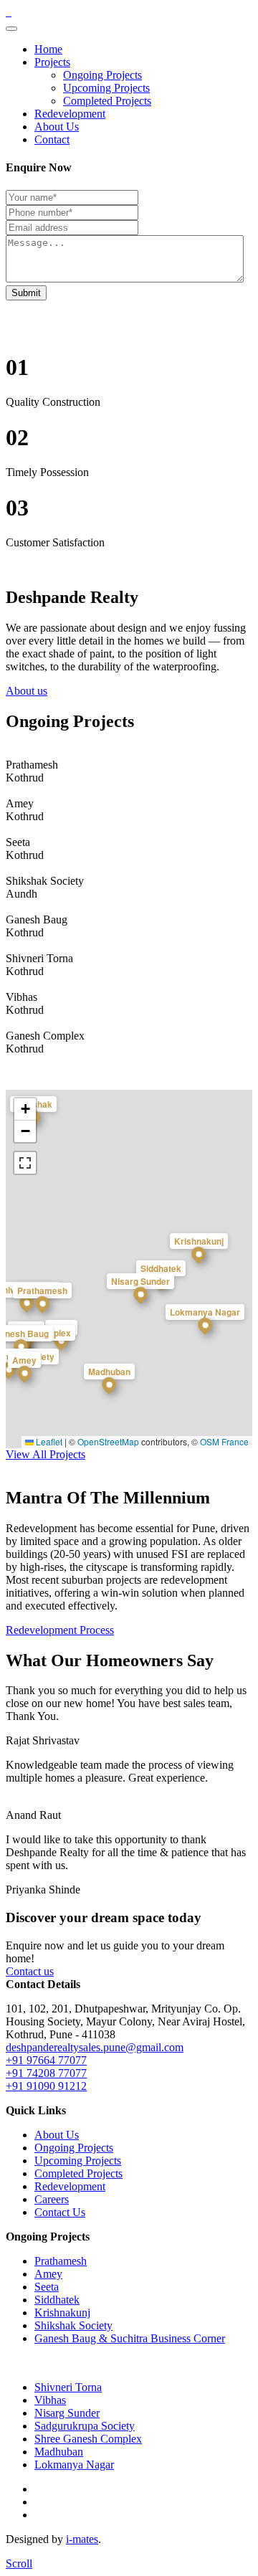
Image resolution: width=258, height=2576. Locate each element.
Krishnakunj (62, 2313)
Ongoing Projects (102, 75)
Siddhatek (57, 2300)
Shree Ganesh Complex (88, 2439)
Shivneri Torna (68, 2387)
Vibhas (50, 2400)
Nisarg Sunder (67, 2413)
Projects (52, 62)
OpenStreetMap (108, 1441)
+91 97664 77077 (46, 2060)
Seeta (47, 2287)
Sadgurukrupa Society (85, 2426)
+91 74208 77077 (46, 2073)
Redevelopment (70, 114)
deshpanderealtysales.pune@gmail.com (95, 2047)
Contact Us (60, 2212)
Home (48, 49)
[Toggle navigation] (11, 29)
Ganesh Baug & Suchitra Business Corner (130, 2338)
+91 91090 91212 (46, 2086)
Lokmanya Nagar (74, 2465)
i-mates (82, 2539)
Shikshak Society (73, 2325)
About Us (57, 127)
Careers (52, 2199)
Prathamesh (61, 2261)
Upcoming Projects (106, 88)
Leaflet (48, 1441)
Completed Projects (107, 101)
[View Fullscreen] (25, 1163)
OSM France (224, 1441)
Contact (52, 139)
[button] (42, 1312)
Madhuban (59, 2452)
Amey (48, 2274)
